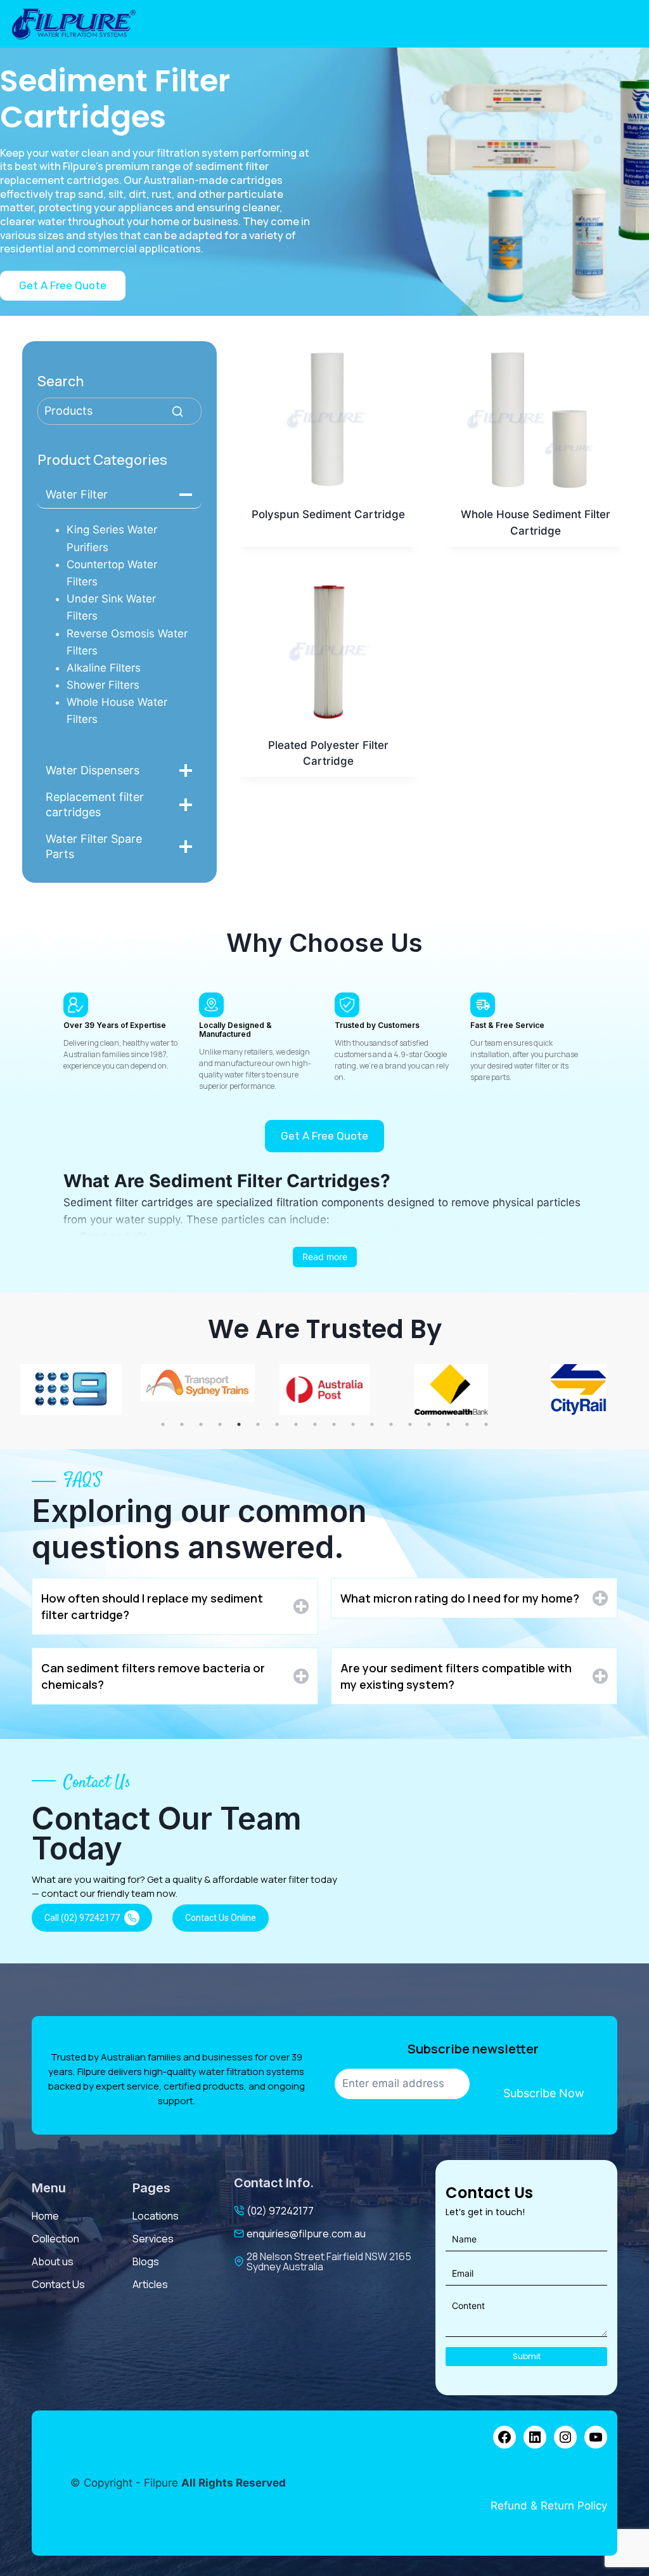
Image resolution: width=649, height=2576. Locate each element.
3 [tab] (201, 1424)
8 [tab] (296, 1424)
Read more (325, 1257)
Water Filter (77, 494)
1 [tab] (163, 1424)
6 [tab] (258, 1424)
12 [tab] (372, 1424)
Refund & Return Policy (549, 2506)
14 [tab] (410, 1424)
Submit (527, 2356)
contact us (58, 2284)
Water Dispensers (93, 770)
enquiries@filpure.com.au (306, 2234)
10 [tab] (334, 1424)
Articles (150, 2284)
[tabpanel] (71, 1389)
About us (53, 2261)
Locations (156, 2216)
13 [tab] (391, 1424)
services (153, 2239)
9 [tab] (315, 1424)
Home (45, 2216)
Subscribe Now (544, 2093)
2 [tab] (182, 1424)
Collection (55, 2239)
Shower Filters (103, 685)
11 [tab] (353, 1424)
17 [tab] (467, 1424)
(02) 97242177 (280, 2211)
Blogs (146, 2261)
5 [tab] (239, 1424)
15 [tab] (429, 1424)
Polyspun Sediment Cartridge (328, 514)
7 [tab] (277, 1424)
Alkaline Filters (104, 668)
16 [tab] (448, 1424)
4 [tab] (220, 1424)
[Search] (177, 412)
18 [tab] (486, 1424)
